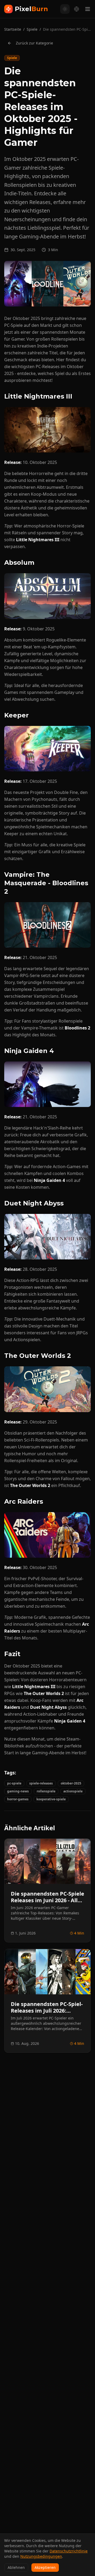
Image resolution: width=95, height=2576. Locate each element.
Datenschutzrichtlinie (69, 2551)
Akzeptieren (45, 2567)
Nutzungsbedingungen (41, 2556)
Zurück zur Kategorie (34, 43)
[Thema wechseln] (65, 9)
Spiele (32, 29)
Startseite (13, 29)
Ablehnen (16, 2567)
